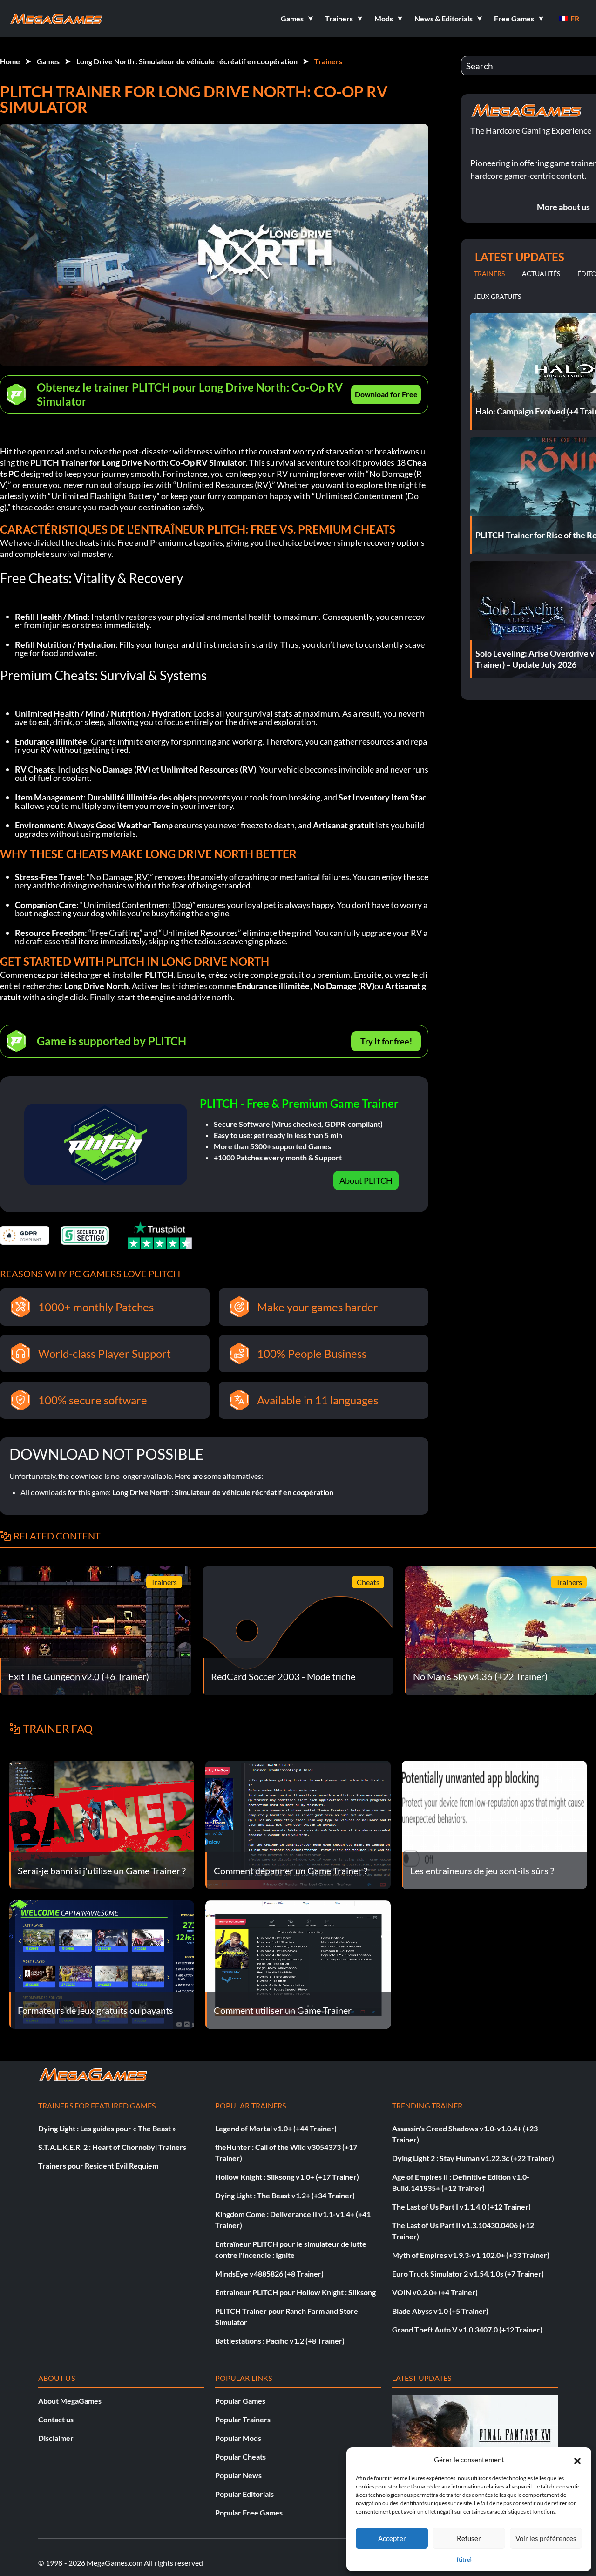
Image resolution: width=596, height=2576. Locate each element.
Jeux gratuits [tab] (498, 296)
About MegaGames (70, 2401)
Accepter (392, 2538)
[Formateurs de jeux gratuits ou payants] (102, 1963)
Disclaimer (56, 2438)
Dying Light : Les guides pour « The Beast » (107, 2128)
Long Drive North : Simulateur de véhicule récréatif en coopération (187, 61)
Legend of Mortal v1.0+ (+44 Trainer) (276, 2128)
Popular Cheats (240, 2457)
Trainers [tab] (489, 274)
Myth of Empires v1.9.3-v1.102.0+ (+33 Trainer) (471, 2255)
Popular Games (240, 2401)
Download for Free (386, 394)
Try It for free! (386, 1041)
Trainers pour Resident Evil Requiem (98, 2166)
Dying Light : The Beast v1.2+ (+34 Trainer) (285, 2195)
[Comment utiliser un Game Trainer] (298, 1963)
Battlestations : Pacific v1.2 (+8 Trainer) (280, 2341)
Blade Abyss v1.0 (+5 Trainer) (440, 2311)
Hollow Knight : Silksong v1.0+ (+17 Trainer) (287, 2177)
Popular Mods (238, 2438)
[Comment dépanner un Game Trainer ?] (298, 1824)
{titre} (464, 2559)
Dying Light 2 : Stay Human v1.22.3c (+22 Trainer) (473, 2158)
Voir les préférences (546, 2538)
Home (10, 61)
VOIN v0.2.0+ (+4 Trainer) (435, 2292)
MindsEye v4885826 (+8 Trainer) (269, 2274)
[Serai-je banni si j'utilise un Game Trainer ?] (102, 1824)
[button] (577, 2460)
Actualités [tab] (541, 274)
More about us (563, 207)
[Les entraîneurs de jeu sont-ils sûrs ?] (494, 1824)
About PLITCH (366, 1180)
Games (48, 61)
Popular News (238, 2475)
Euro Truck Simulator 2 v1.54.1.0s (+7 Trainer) (468, 2274)
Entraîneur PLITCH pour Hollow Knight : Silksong (295, 2292)
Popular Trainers (243, 2419)
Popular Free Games (249, 2512)
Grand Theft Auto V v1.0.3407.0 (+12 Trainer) (467, 2329)
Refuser (469, 2538)
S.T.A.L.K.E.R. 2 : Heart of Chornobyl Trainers (112, 2147)
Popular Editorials (244, 2494)
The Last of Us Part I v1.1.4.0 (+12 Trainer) (461, 2207)
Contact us (56, 2419)
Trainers (328, 61)
